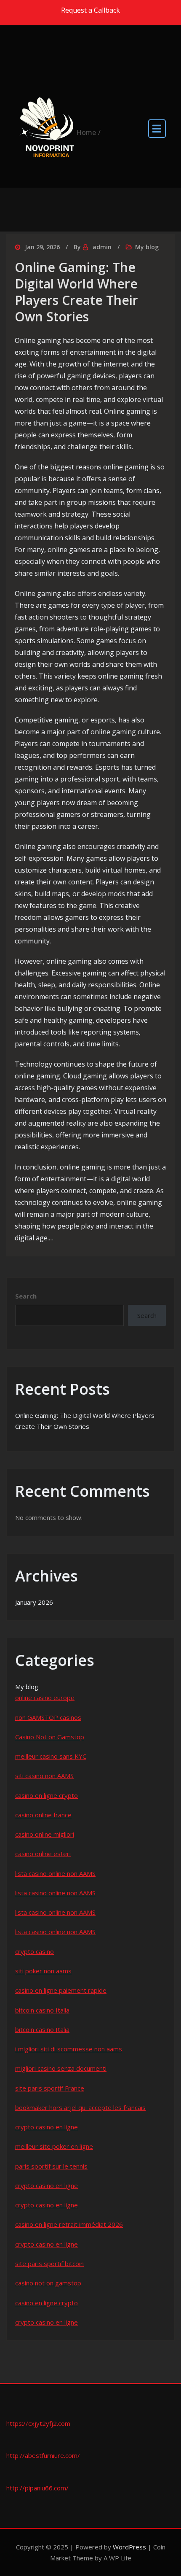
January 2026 (34, 1602)
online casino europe (45, 1698)
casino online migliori (45, 1834)
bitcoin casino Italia (42, 2010)
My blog (147, 247)
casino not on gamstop (48, 2283)
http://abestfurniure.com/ (43, 2455)
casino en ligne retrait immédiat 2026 (69, 2224)
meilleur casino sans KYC (51, 1756)
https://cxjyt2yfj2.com (38, 2423)
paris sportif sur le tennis (51, 2166)
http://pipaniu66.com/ (37, 2488)
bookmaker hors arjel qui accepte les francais (80, 2107)
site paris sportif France (50, 2088)
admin (102, 247)
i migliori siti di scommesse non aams (69, 2049)
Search (26, 1296)
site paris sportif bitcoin (49, 2263)
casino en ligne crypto (47, 1795)
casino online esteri (43, 1854)
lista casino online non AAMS (55, 1873)
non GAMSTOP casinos (48, 1717)
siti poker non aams (43, 1971)
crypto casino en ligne (47, 2127)
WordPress (129, 2547)
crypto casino (35, 1951)
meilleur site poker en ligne (54, 2146)
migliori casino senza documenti (61, 2068)
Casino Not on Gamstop (50, 1737)
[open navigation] (157, 128)
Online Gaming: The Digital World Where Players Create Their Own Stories (76, 292)
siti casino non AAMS (44, 1776)
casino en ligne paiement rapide (61, 1990)
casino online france (43, 1815)
